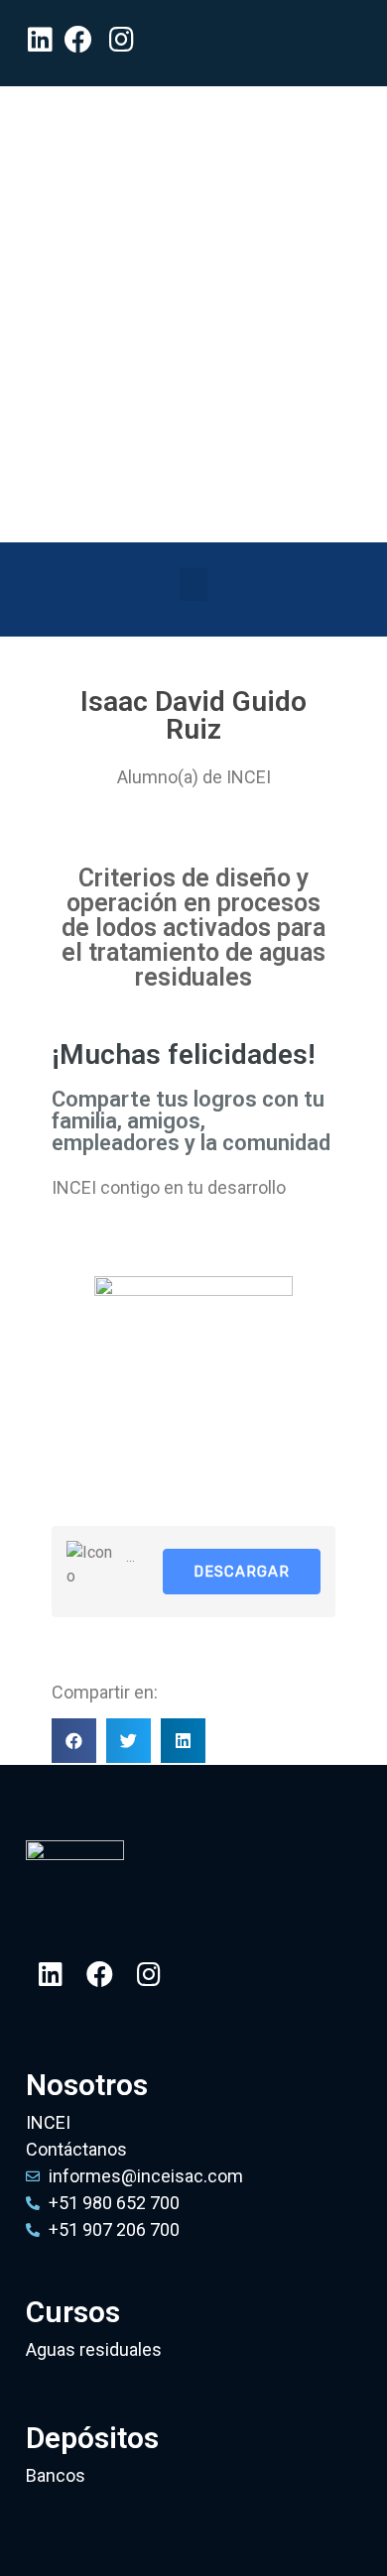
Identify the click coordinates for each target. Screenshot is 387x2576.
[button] (193, 585)
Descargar (242, 1572)
